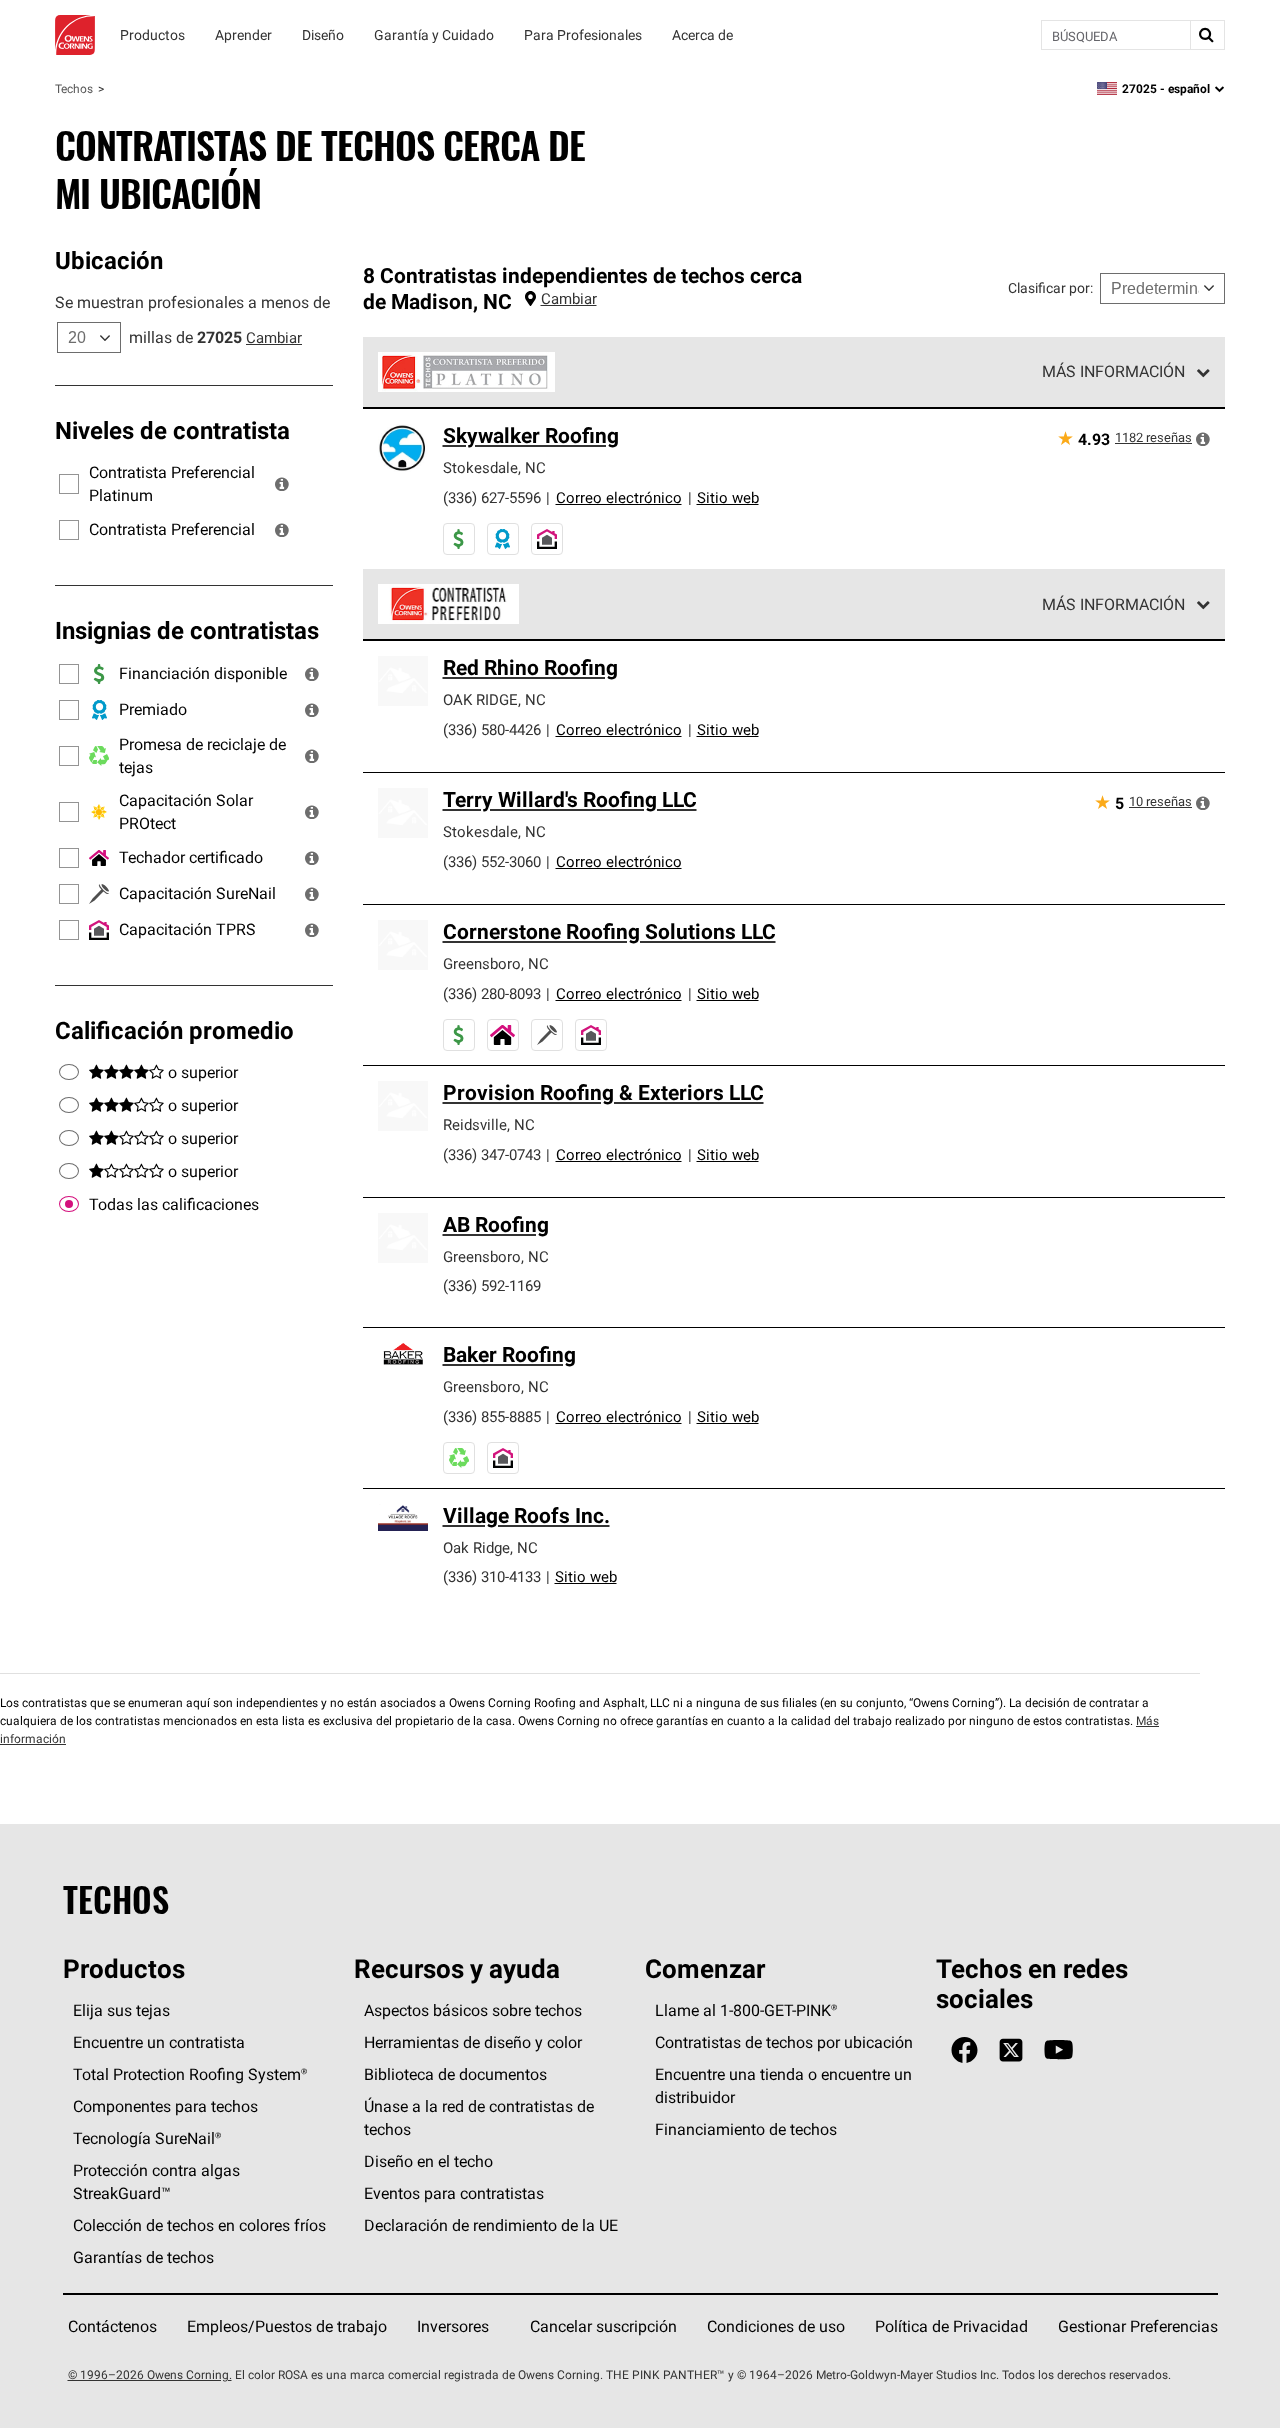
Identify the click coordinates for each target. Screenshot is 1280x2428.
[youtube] (1058, 2050)
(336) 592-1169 (492, 1285)
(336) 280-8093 (492, 993)
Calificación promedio (174, 1030)
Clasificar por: (1050, 288)
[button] (282, 484)
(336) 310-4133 (492, 1576)
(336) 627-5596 (492, 497)
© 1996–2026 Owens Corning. (150, 2374)
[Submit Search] (1207, 35)
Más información (1113, 371)
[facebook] (964, 2050)
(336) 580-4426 (492, 729)
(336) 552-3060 (492, 861)
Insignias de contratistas (187, 630)
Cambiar (274, 337)
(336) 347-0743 (492, 1154)
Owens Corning (75, 35)
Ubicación (109, 260)
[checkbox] (69, 1205)
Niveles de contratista (172, 430)
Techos (74, 88)
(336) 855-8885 (492, 1416)
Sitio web (728, 497)
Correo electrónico (619, 497)
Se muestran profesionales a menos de (192, 302)
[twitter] (1011, 2050)
